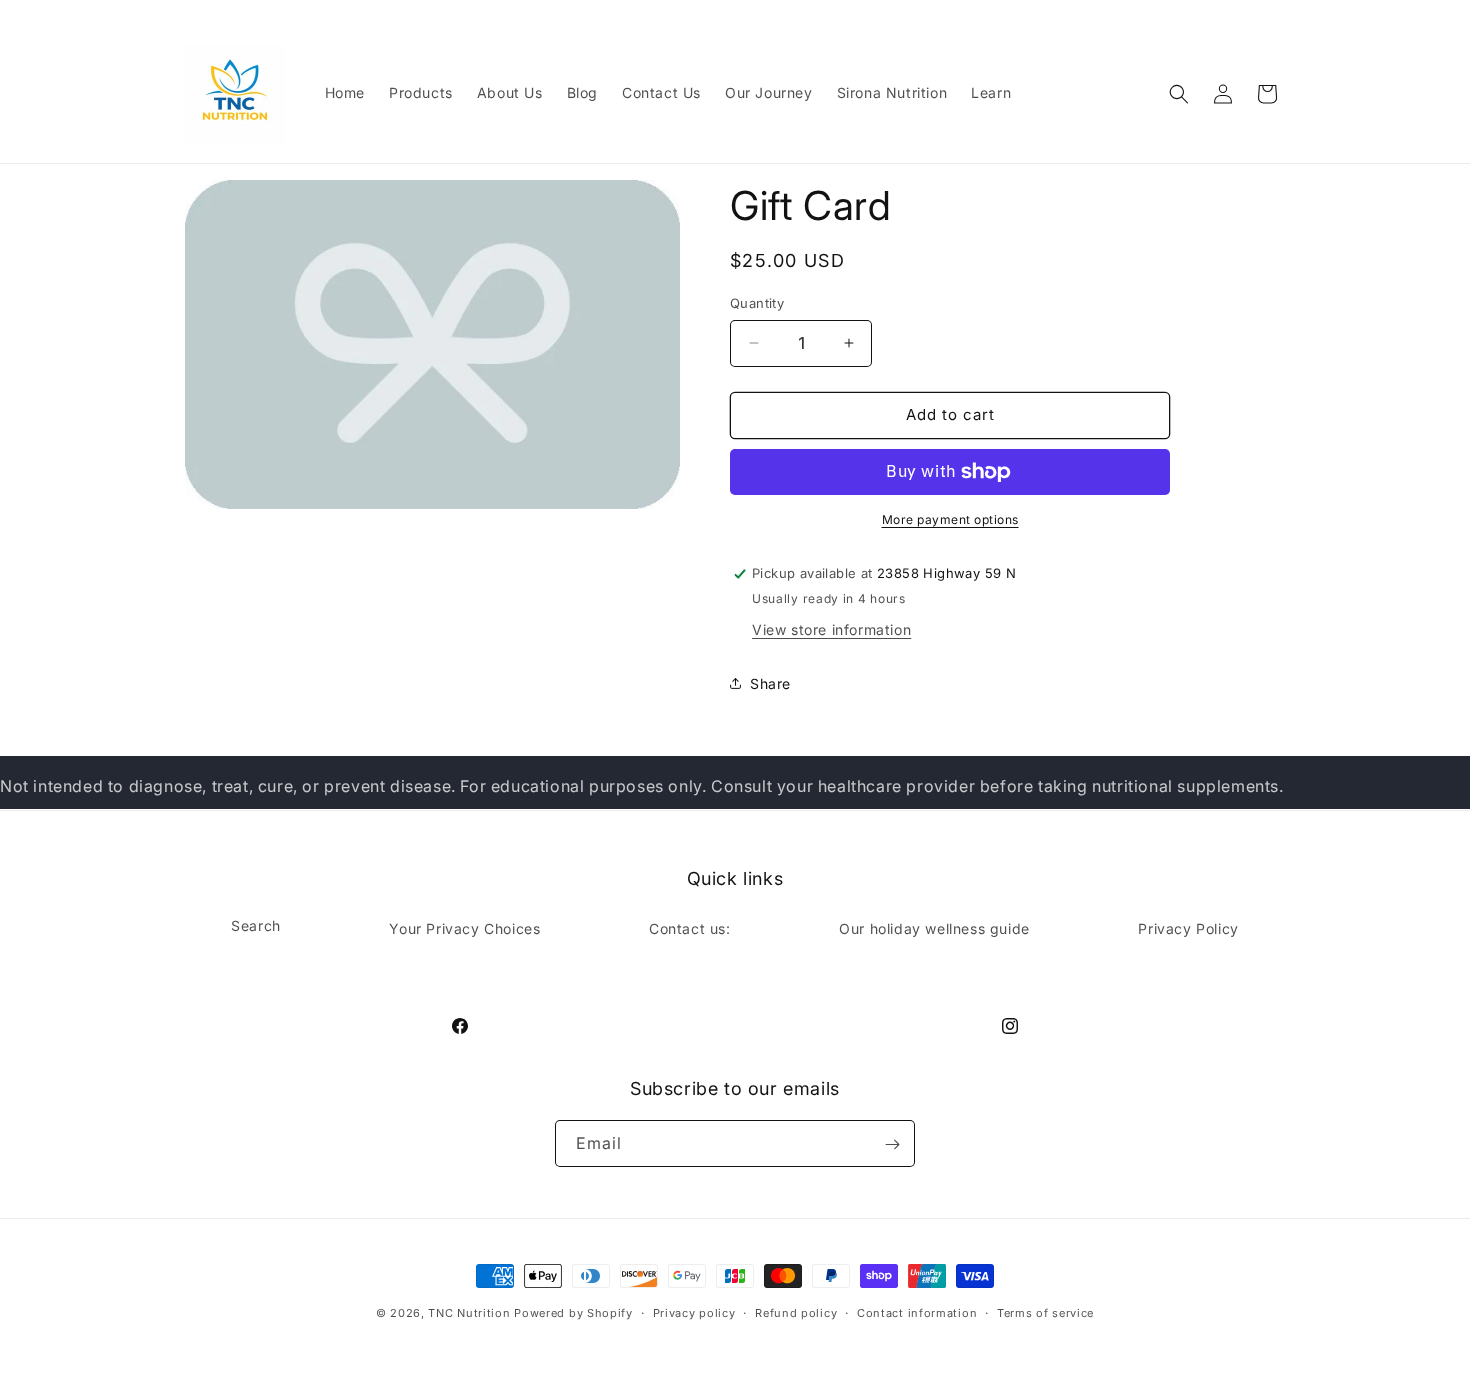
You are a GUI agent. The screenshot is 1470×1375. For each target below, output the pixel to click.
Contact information (917, 1312)
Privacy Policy (1188, 927)
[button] (1179, 94)
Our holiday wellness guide (934, 927)
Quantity (757, 303)
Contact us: (690, 927)
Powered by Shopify (573, 1313)
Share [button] (770, 683)
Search (256, 924)
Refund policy (796, 1312)
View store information (831, 629)
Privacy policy (694, 1312)
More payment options (950, 519)
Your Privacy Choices (464, 927)
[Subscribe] (892, 1144)
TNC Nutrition (469, 1313)
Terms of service (1045, 1312)
